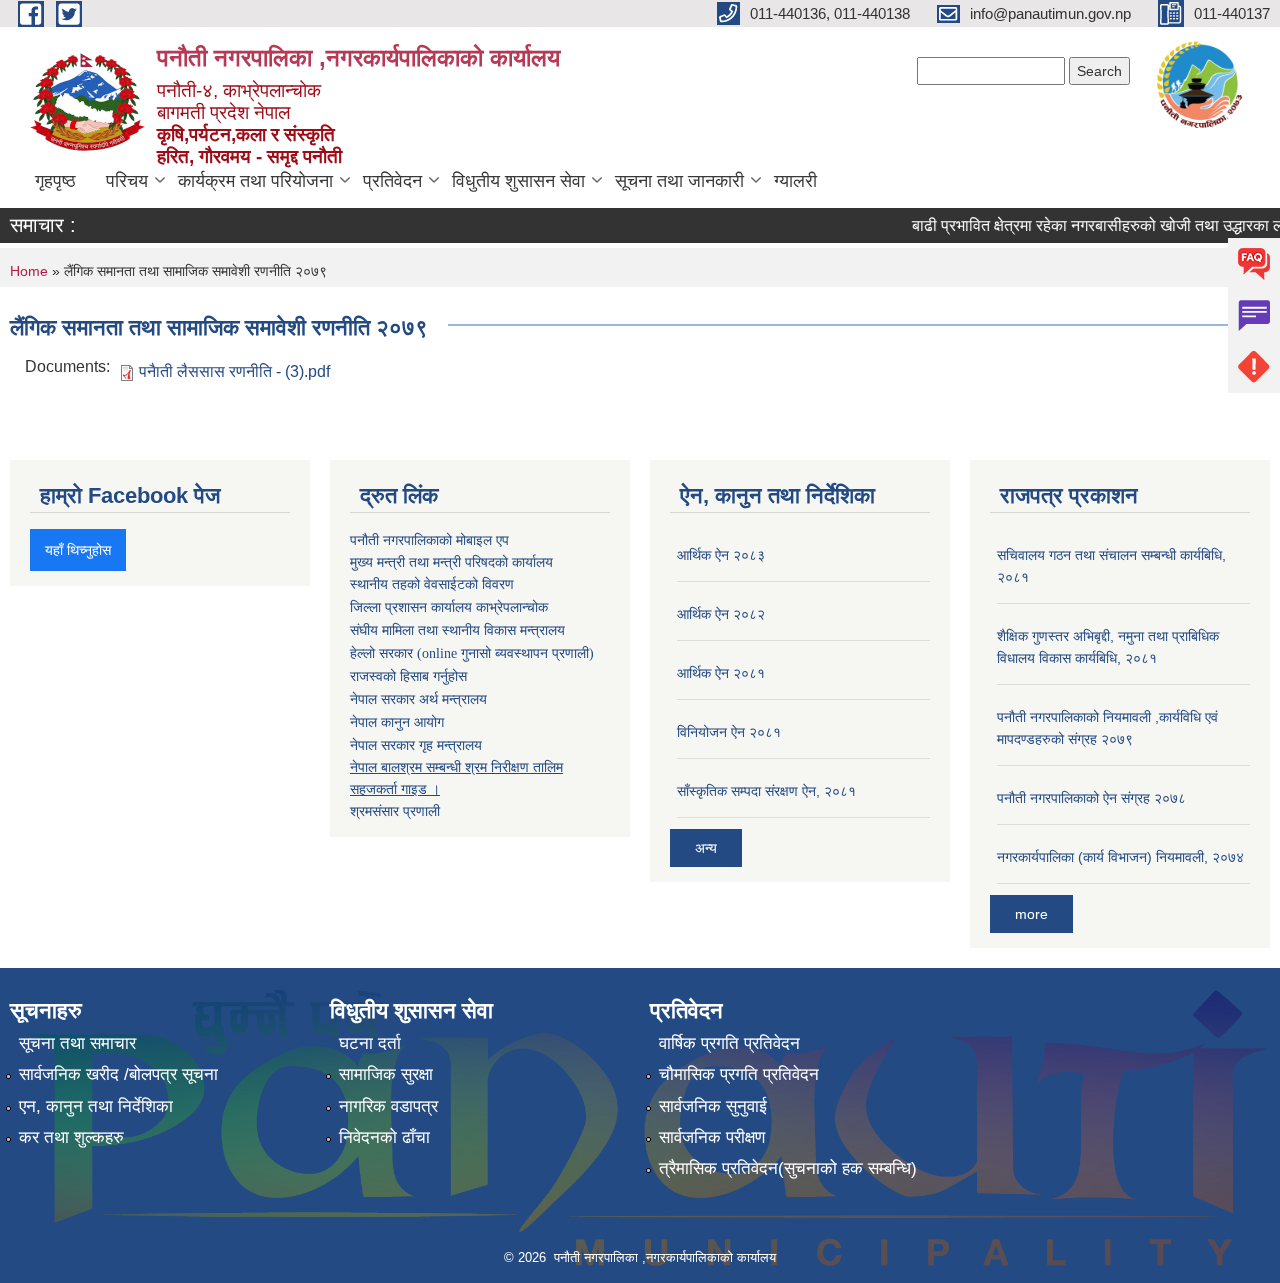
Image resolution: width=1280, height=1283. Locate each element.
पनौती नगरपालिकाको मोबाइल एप (429, 540)
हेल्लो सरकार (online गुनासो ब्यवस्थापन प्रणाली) (472, 653)
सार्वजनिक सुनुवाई (713, 1106)
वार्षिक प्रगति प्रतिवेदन (729, 1043)
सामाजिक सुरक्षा (386, 1074)
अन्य (706, 848)
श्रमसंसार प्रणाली (395, 811)
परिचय (127, 181)
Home (29, 271)
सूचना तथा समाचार (77, 1043)
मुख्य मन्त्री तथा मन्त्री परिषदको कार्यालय (451, 562)
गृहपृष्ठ (55, 181)
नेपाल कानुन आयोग (397, 722)
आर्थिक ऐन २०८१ (721, 673)
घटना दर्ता (370, 1043)
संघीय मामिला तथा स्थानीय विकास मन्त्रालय (457, 630)
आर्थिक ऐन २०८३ (721, 555)
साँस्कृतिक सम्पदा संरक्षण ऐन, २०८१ (766, 791)
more (1031, 914)
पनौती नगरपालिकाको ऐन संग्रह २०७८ (1091, 798)
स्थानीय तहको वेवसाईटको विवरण (432, 584)
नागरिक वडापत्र (388, 1106)
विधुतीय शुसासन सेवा (518, 181)
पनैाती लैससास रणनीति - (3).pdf (234, 371)
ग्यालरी (795, 181)
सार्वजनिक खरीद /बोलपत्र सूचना (118, 1074)
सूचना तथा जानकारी (679, 181)
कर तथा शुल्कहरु (71, 1137)
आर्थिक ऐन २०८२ (721, 614)
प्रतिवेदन (392, 181)
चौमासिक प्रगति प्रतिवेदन (739, 1074)
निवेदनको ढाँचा (384, 1137)
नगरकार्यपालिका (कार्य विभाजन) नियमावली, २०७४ (1120, 857)
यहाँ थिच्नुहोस (78, 550)
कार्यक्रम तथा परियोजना (255, 181)
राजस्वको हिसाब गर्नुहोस (408, 676)
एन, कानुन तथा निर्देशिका (96, 1106)
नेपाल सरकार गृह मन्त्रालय (416, 745)
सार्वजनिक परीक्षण (712, 1137)
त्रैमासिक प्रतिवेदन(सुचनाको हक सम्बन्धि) (788, 1168)
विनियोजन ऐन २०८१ (729, 732)
